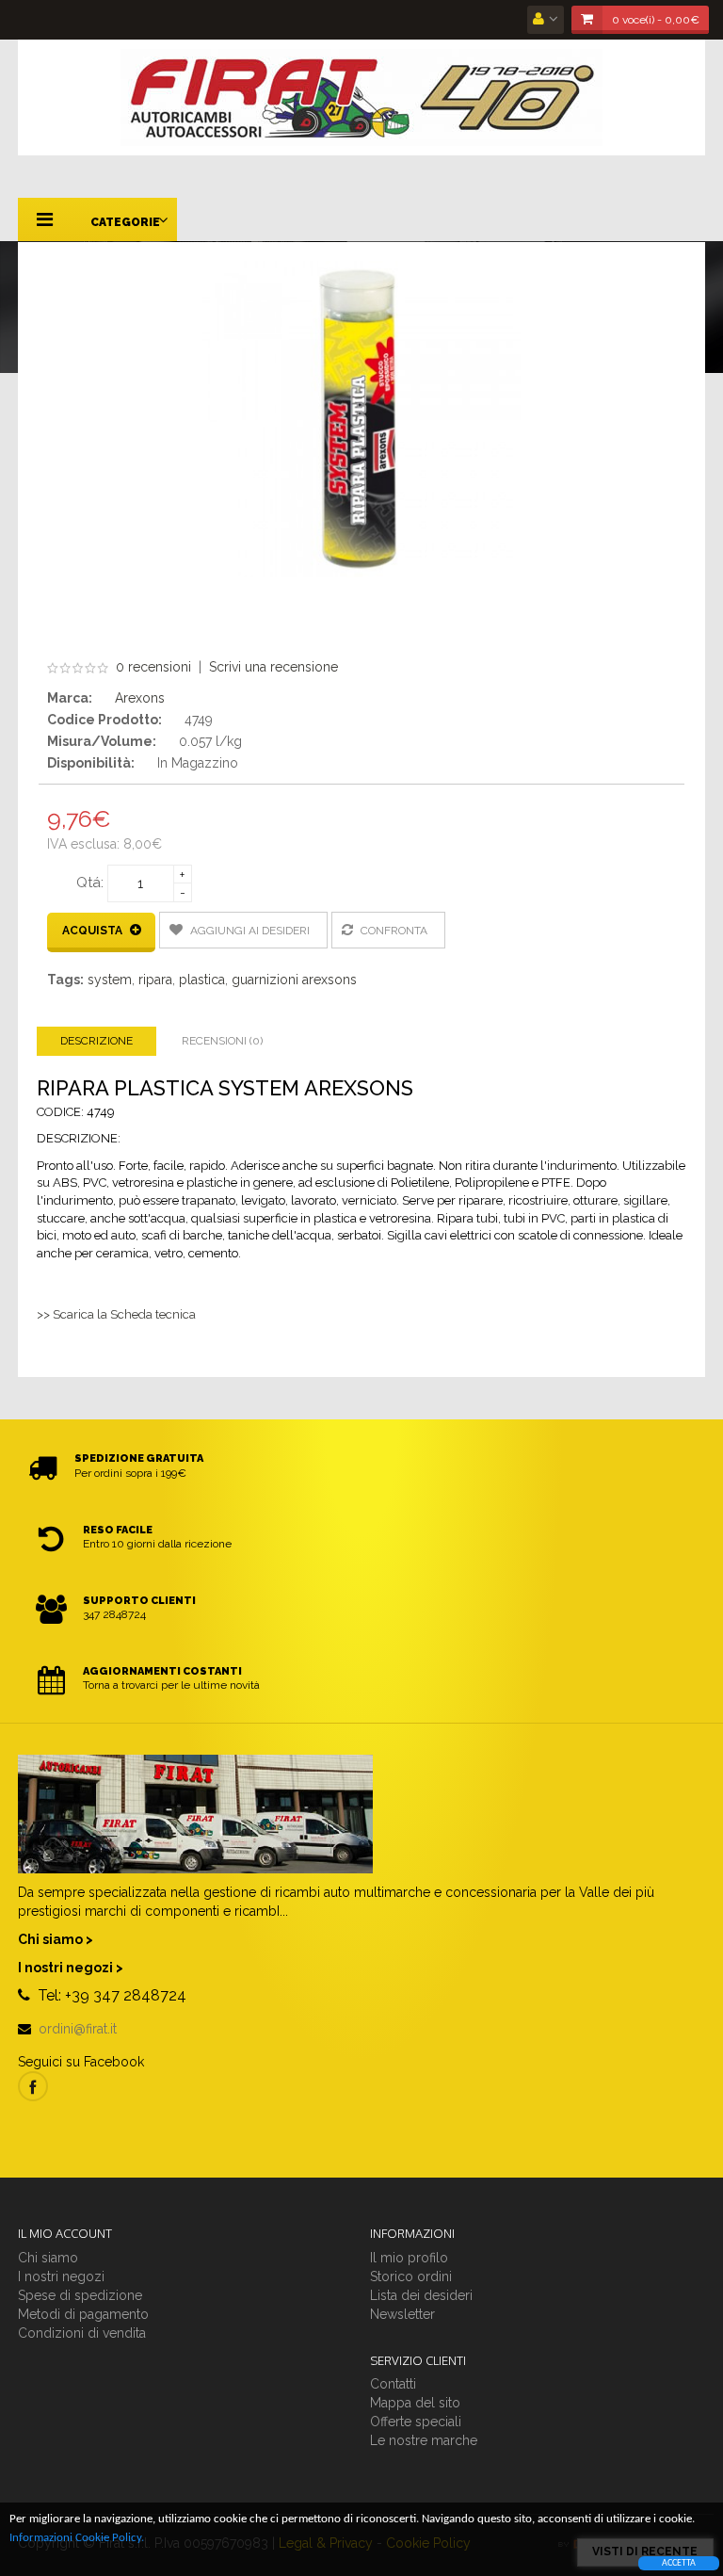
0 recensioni (153, 667)
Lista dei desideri (421, 2295)
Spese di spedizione (80, 2295)
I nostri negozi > (71, 1968)
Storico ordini (411, 2276)
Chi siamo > (56, 1939)
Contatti (393, 2384)
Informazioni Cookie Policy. (77, 2538)
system (110, 980)
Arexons (140, 698)
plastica (202, 980)
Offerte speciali (416, 2422)
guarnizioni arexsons (294, 980)
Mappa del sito (415, 2403)
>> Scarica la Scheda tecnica (116, 1314)
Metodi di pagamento (83, 2314)
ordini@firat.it (78, 2029)
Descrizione (96, 1041)
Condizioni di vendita (82, 2333)
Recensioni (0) (222, 1041)
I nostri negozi (61, 2276)
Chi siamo (48, 2258)
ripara (155, 980)
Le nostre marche (424, 2440)
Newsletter (402, 2314)
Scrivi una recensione (273, 667)
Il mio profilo (409, 2258)
